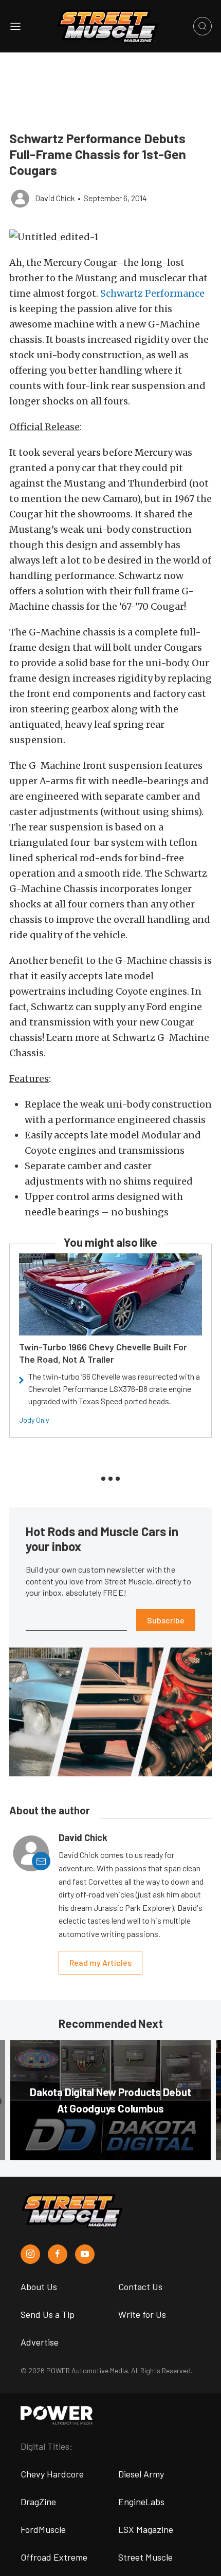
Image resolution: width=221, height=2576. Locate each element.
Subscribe (166, 1620)
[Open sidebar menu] (15, 26)
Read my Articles (100, 1962)
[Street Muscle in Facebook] (58, 2254)
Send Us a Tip (48, 2314)
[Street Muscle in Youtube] (85, 2254)
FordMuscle (43, 2529)
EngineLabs (141, 2502)
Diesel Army (141, 2474)
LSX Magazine (146, 2529)
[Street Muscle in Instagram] (30, 2254)
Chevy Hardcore (52, 2474)
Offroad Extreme (54, 2557)
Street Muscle (145, 2557)
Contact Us (140, 2287)
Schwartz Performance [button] (152, 293)
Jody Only (34, 1420)
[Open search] (202, 26)
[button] (110, 237)
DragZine (38, 2502)
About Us (39, 2287)
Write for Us (142, 2314)
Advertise (40, 2342)
